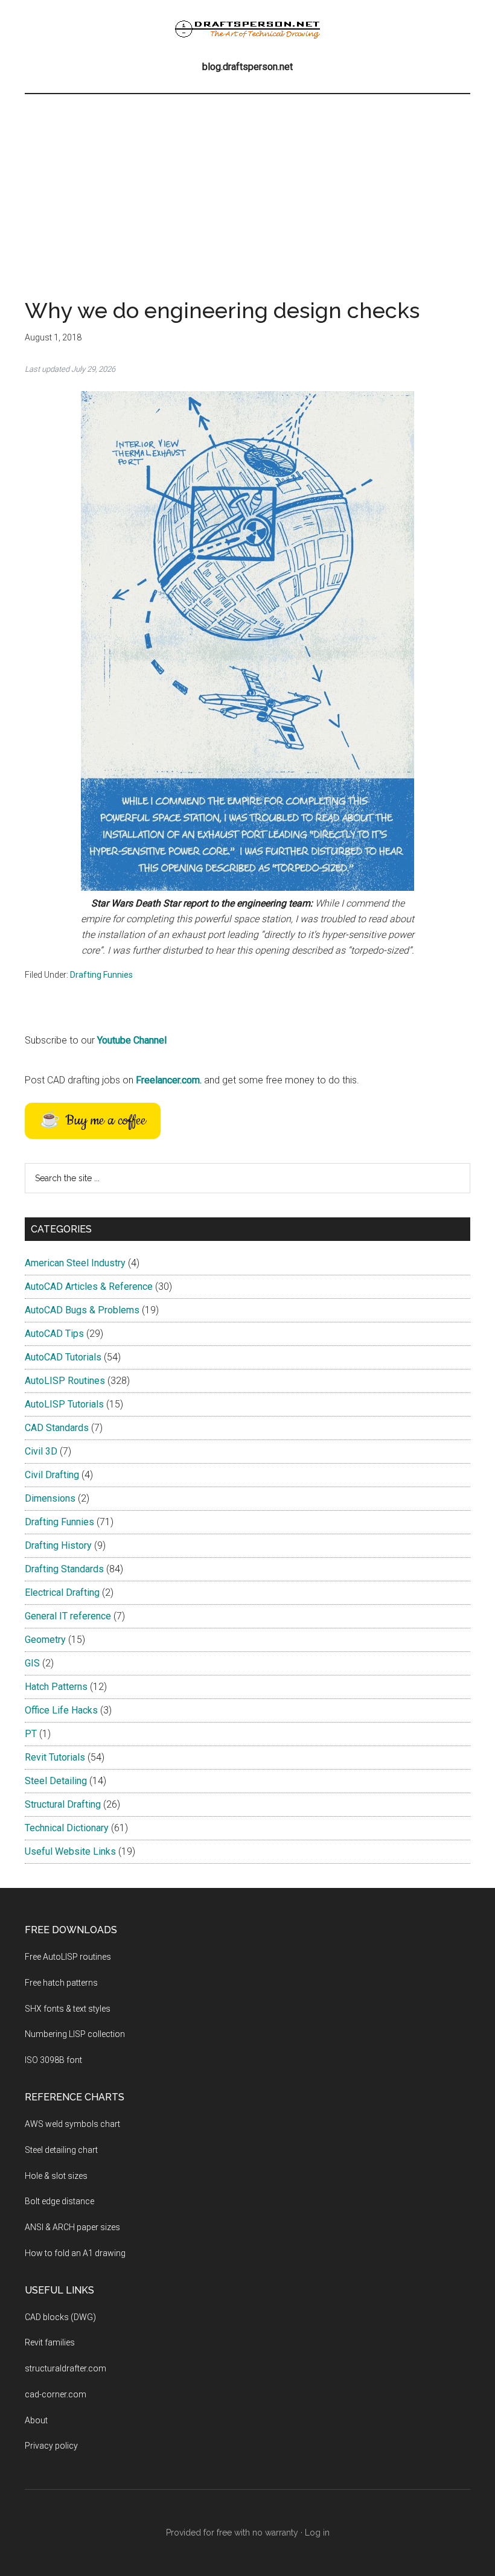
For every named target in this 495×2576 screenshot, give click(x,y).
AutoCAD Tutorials (63, 1357)
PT (31, 1734)
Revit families (50, 2342)
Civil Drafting (52, 1475)
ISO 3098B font (53, 2060)
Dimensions (50, 1498)
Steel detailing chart (61, 2150)
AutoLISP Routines (65, 1381)
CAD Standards (57, 1428)
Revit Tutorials (55, 1757)
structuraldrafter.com (65, 2368)
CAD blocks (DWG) (60, 2317)
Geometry (45, 1640)
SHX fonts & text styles (68, 2009)
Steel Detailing (56, 1781)
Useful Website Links (70, 1851)
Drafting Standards (64, 1569)
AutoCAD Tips (54, 1334)
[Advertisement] (247, 185)
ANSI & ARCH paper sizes (72, 2227)
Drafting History (58, 1545)
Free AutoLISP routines (68, 1957)
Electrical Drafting (62, 1592)
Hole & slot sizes (56, 2176)
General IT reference (68, 1616)
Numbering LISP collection (75, 2034)
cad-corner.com (56, 2394)
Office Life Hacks (61, 1710)
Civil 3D (41, 1451)
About (36, 2420)
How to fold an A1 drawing (75, 2253)
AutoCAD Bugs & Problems (82, 1310)
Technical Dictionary (67, 1828)
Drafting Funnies (101, 975)
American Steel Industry (75, 1263)
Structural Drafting (63, 1804)
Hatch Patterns (56, 1687)
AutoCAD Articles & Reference (89, 1286)
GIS (32, 1663)
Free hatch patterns (61, 1983)
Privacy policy (51, 2446)
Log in (317, 2533)
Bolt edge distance (59, 2201)
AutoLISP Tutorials (64, 1404)
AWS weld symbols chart (72, 2124)
